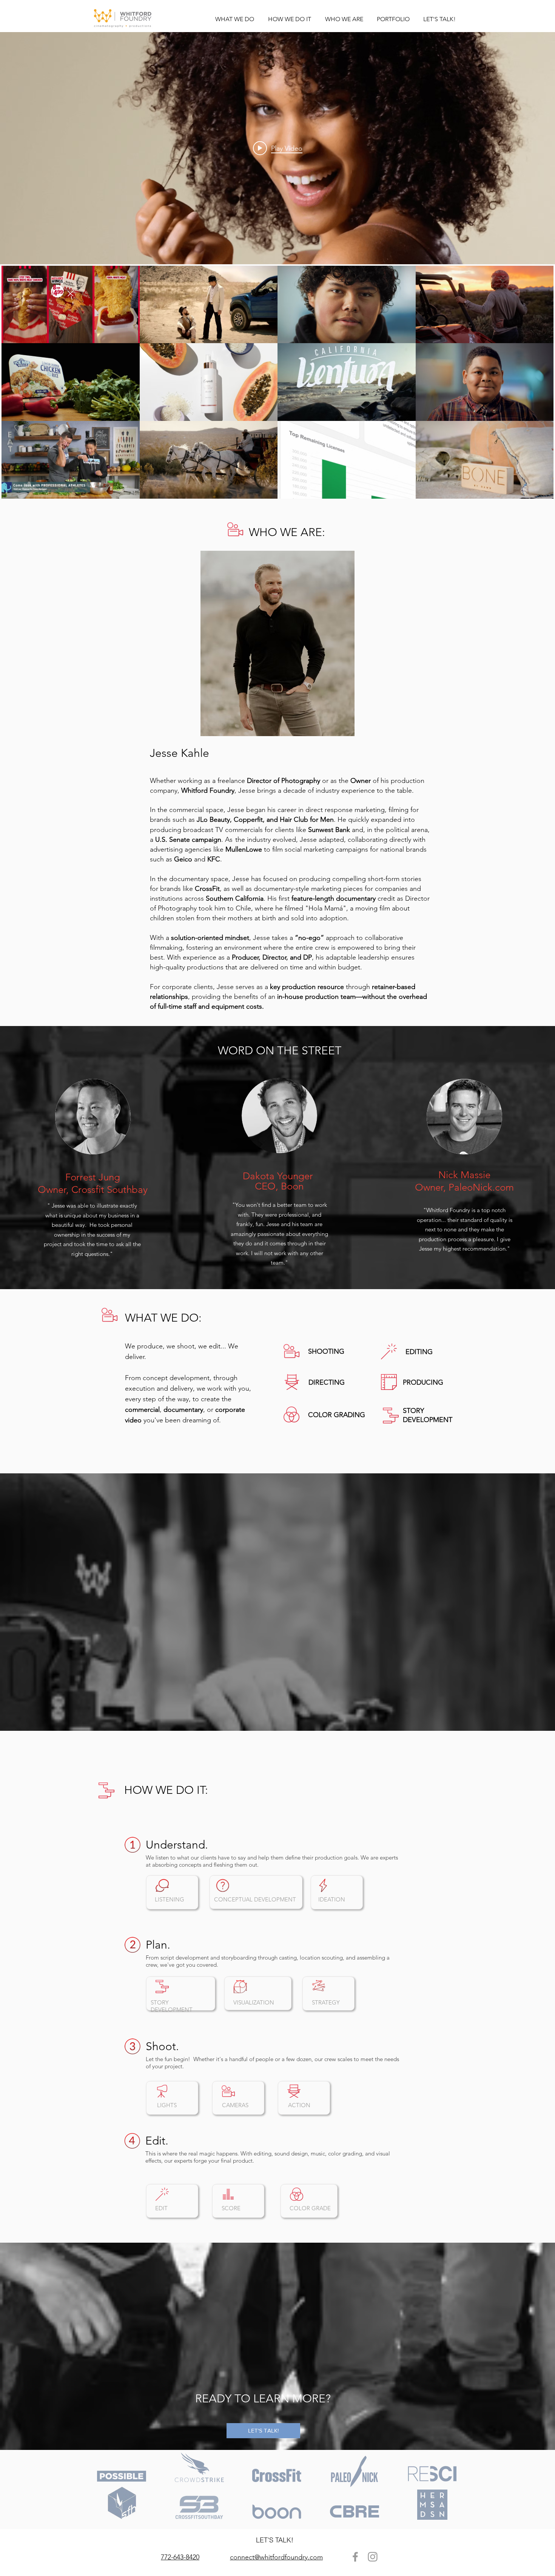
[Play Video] (71, 305)
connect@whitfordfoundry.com (276, 2557)
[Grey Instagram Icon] (373, 2557)
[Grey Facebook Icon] (355, 2557)
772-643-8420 (180, 2557)
